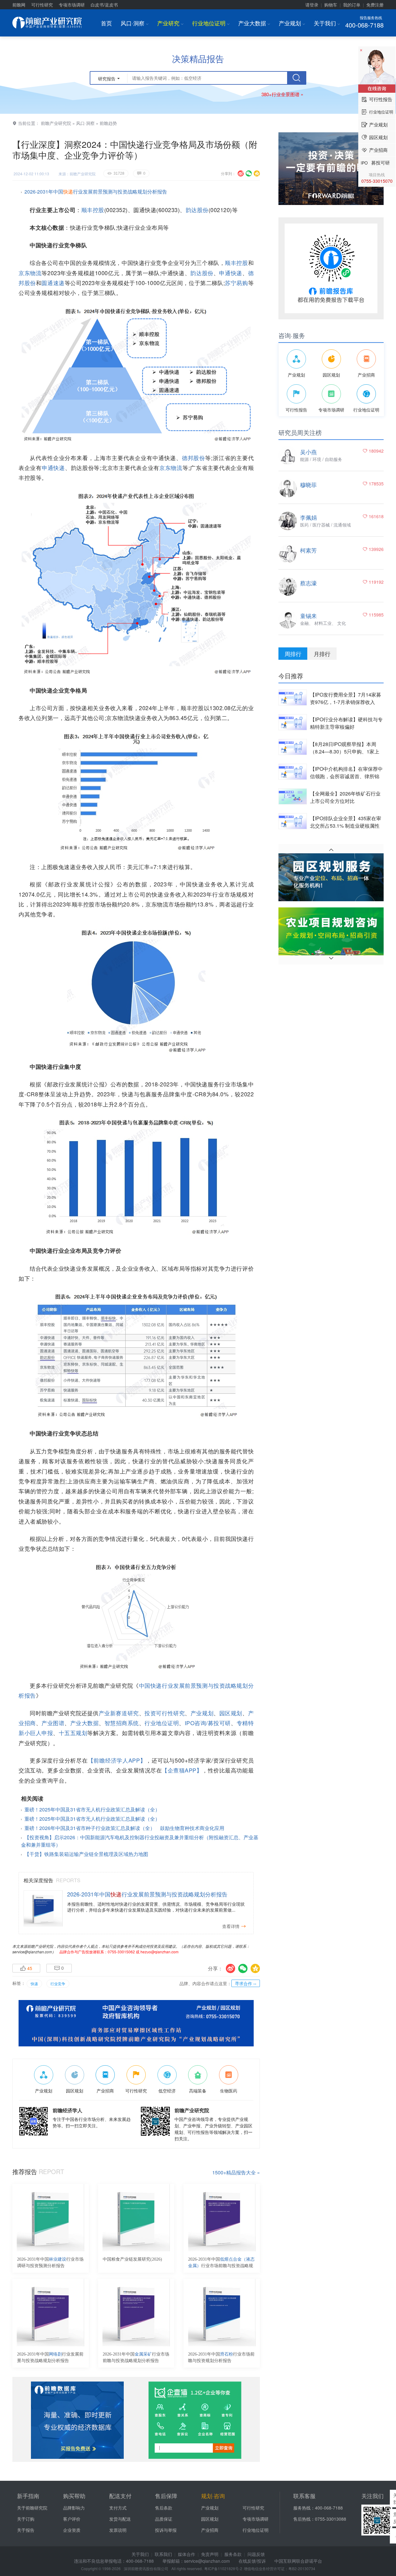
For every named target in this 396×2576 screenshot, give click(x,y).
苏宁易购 (237, 283)
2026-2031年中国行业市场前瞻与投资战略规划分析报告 (221, 2263)
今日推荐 (291, 676)
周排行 (293, 654)
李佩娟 (308, 517)
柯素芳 (308, 550)
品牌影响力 (74, 2508)
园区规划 (231, 1713)
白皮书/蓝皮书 (104, 5)
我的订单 (352, 5)
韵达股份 (197, 210)
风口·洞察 (135, 23)
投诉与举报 (166, 2530)
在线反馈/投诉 (252, 2561)
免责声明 (210, 2554)
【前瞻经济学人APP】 (117, 1760)
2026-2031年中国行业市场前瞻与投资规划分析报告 (221, 2357)
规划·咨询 (213, 2496)
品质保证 (164, 2519)
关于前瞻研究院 (32, 2508)
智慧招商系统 (122, 1723)
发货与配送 (120, 2519)
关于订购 (26, 2519)
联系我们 (163, 2554)
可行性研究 (42, 5)
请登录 (312, 5)
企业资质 (72, 2530)
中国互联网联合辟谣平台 (298, 2561)
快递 (34, 1983)
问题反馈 (256, 2554)
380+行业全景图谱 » (282, 94)
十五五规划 (73, 1733)
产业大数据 (254, 23)
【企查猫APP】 (182, 1770)
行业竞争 (58, 1983)
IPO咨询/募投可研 (208, 1723)
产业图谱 (53, 1723)
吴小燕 (308, 452)
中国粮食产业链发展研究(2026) (132, 2259)
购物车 (331, 5)
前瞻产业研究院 (56, 123)
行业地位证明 (211, 23)
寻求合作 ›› (246, 1983)
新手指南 (28, 2496)
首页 (106, 23)
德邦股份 (194, 458)
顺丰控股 (93, 210)
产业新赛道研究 (119, 1713)
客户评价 (72, 2519)
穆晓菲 (308, 484)
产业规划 (292, 23)
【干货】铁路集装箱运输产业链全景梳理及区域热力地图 (86, 1854)
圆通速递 (53, 283)
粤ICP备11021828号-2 (223, 2568)
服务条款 (233, 2554)
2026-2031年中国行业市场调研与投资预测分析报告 (50, 2263)
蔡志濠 (308, 583)
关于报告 (26, 2530)
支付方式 (118, 2508)
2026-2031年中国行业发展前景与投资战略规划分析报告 (50, 2357)
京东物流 (30, 273)
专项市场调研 (72, 5)
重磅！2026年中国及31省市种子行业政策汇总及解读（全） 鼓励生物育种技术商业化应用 (124, 1828)
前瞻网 (19, 5)
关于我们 (327, 23)
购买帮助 (74, 2496)
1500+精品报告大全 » (236, 2172)
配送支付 (120, 2496)
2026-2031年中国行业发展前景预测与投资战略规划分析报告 (96, 192)
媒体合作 (187, 2554)
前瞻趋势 (108, 123)
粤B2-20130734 (302, 2568)
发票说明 (118, 2530)
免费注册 (375, 5)
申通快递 (230, 273)
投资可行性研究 (165, 1713)
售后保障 (166, 2496)
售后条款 (164, 2508)
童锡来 (308, 616)
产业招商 (210, 2530)
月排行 (322, 654)
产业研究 (170, 23)
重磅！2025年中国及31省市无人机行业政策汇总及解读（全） (92, 1809)
